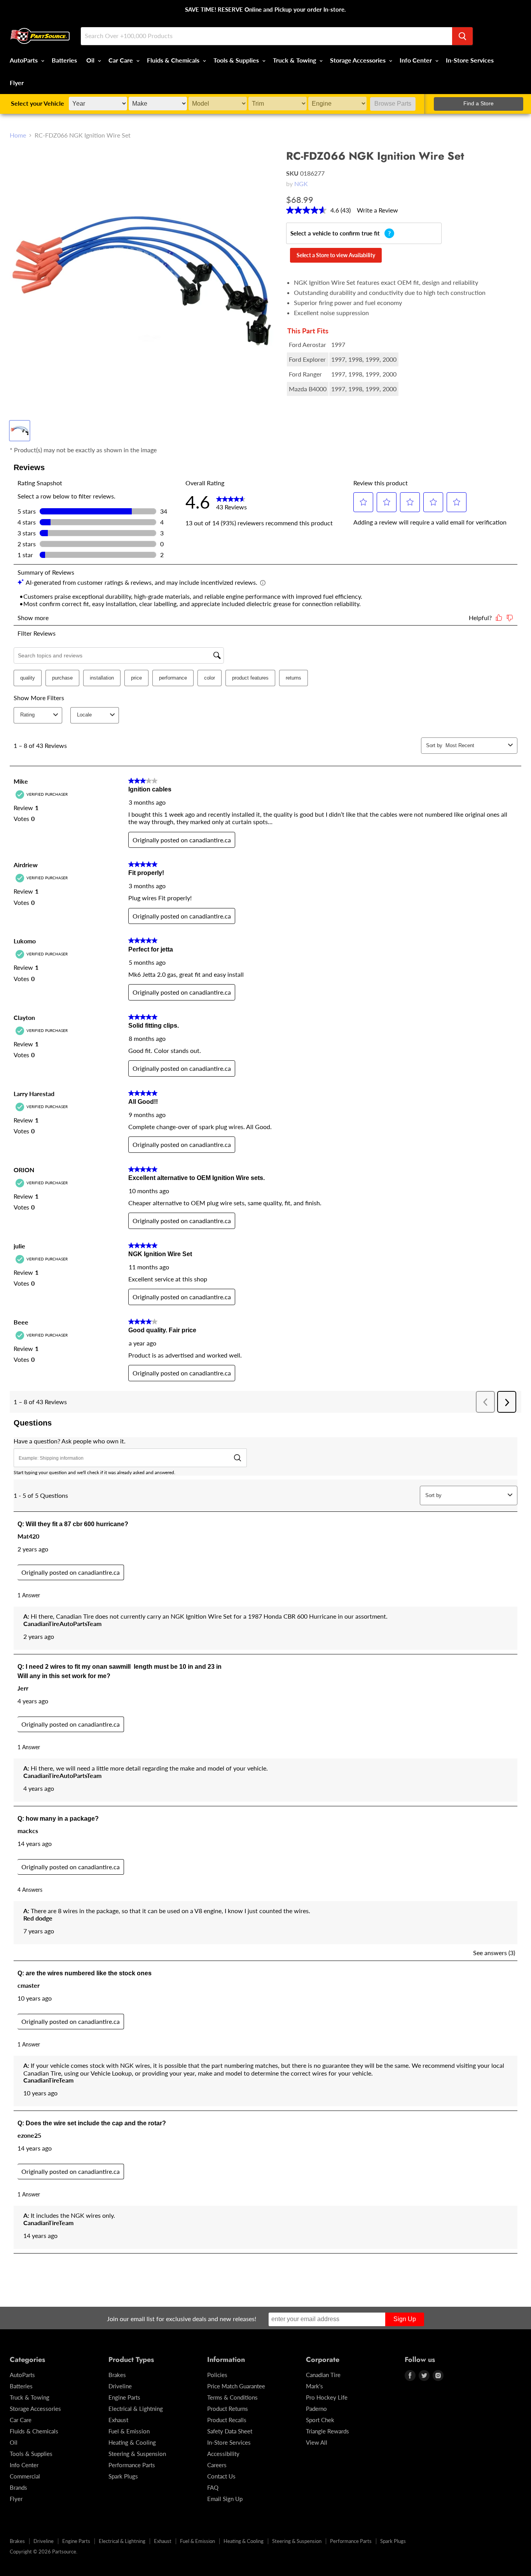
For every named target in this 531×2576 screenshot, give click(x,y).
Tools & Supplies (237, 60)
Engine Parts (124, 2397)
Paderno (316, 2409)
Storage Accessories (359, 60)
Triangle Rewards (328, 2431)
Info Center (417, 60)
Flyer (17, 83)
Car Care (121, 60)
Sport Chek (320, 2420)
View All (317, 2442)
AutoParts (24, 60)
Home (18, 135)
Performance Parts (132, 2465)
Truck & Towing (295, 60)
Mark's (314, 2386)
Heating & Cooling (132, 2442)
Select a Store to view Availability (336, 255)
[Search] (462, 36)
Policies (217, 2375)
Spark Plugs (123, 2476)
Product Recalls (227, 2420)
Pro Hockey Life (327, 2397)
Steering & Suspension (137, 2454)
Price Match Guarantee (236, 2386)
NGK (301, 184)
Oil (91, 60)
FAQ (213, 2487)
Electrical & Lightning (136, 2409)
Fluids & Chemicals (174, 60)
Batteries (64, 60)
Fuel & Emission (129, 2431)
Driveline (120, 2386)
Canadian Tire (323, 2375)
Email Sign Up (225, 2499)
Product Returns (228, 2409)
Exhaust (118, 2420)
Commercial (25, 2476)
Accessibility (223, 2454)
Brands (18, 2487)
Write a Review (377, 210)
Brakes (117, 2375)
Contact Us (221, 2476)
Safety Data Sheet (230, 2431)
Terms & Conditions (232, 2397)
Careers (217, 2465)
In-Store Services (470, 60)
